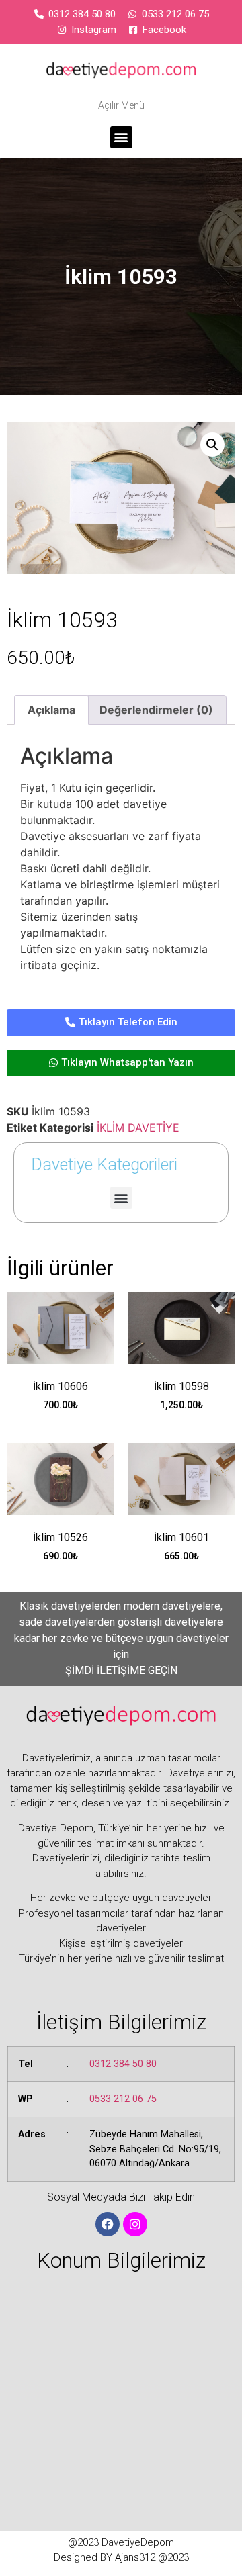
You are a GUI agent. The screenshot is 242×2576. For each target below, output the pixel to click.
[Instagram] (135, 2224)
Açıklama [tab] (51, 710)
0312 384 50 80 (123, 2064)
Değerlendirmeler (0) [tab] (156, 710)
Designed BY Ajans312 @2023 (121, 2557)
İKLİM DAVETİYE (138, 1128)
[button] (121, 137)
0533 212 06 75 (123, 2099)
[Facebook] (108, 2224)
